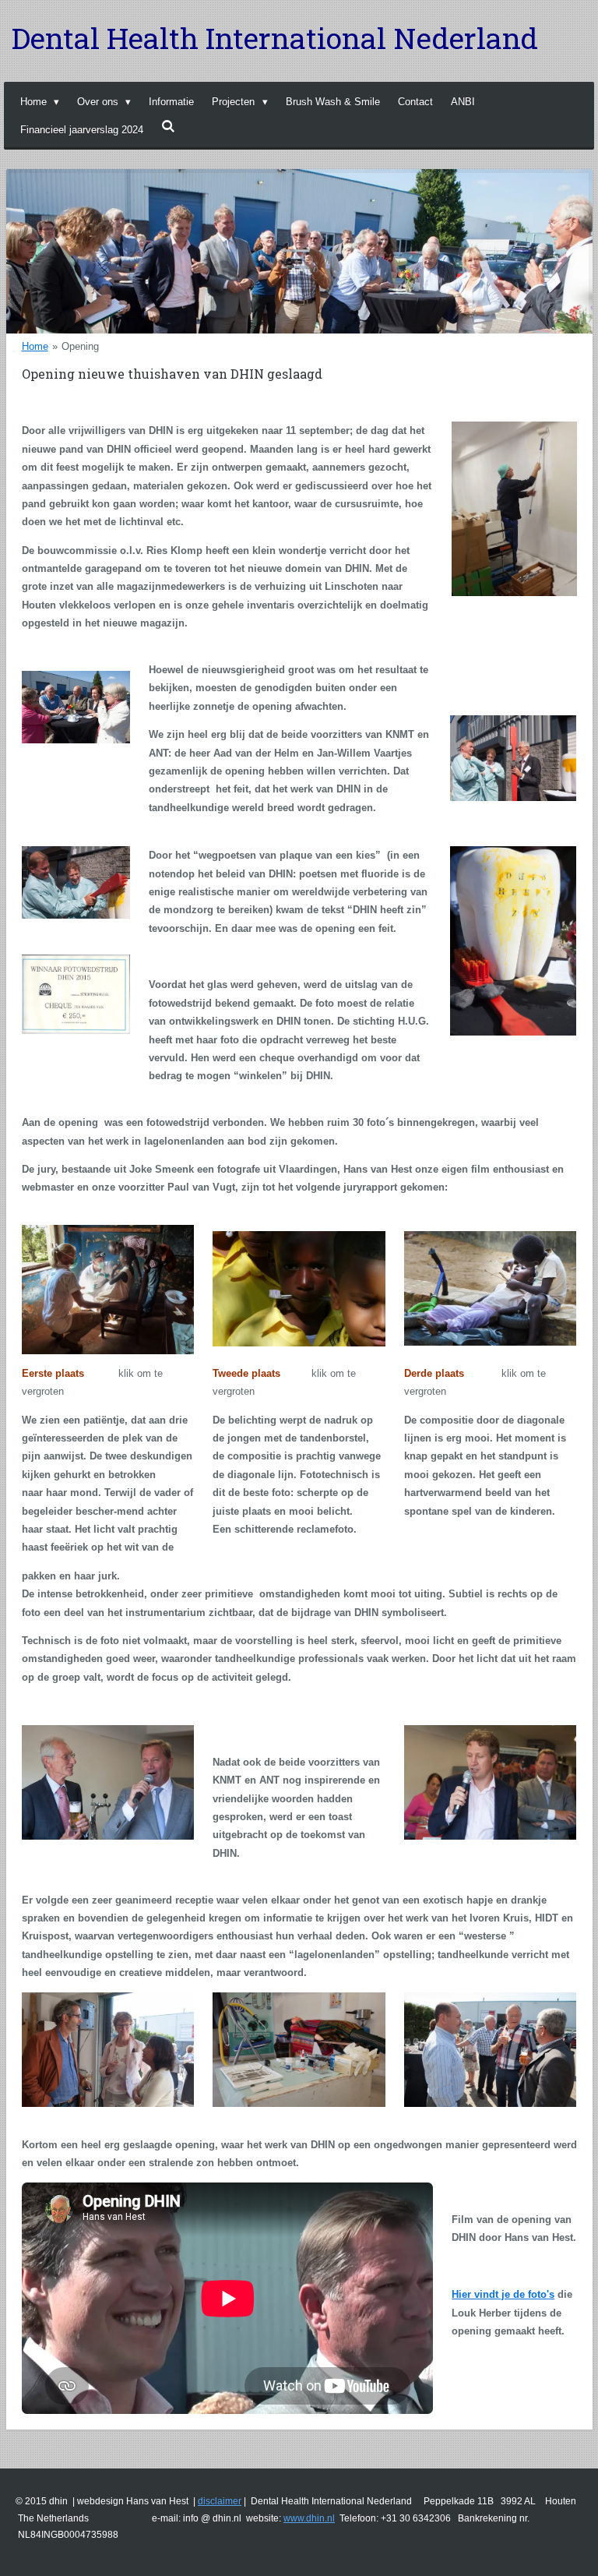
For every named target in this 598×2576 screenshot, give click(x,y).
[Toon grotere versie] (108, 1290)
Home (35, 346)
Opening (80, 346)
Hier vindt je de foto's (503, 2294)
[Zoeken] (168, 127)
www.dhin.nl (309, 2518)
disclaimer (220, 2501)
